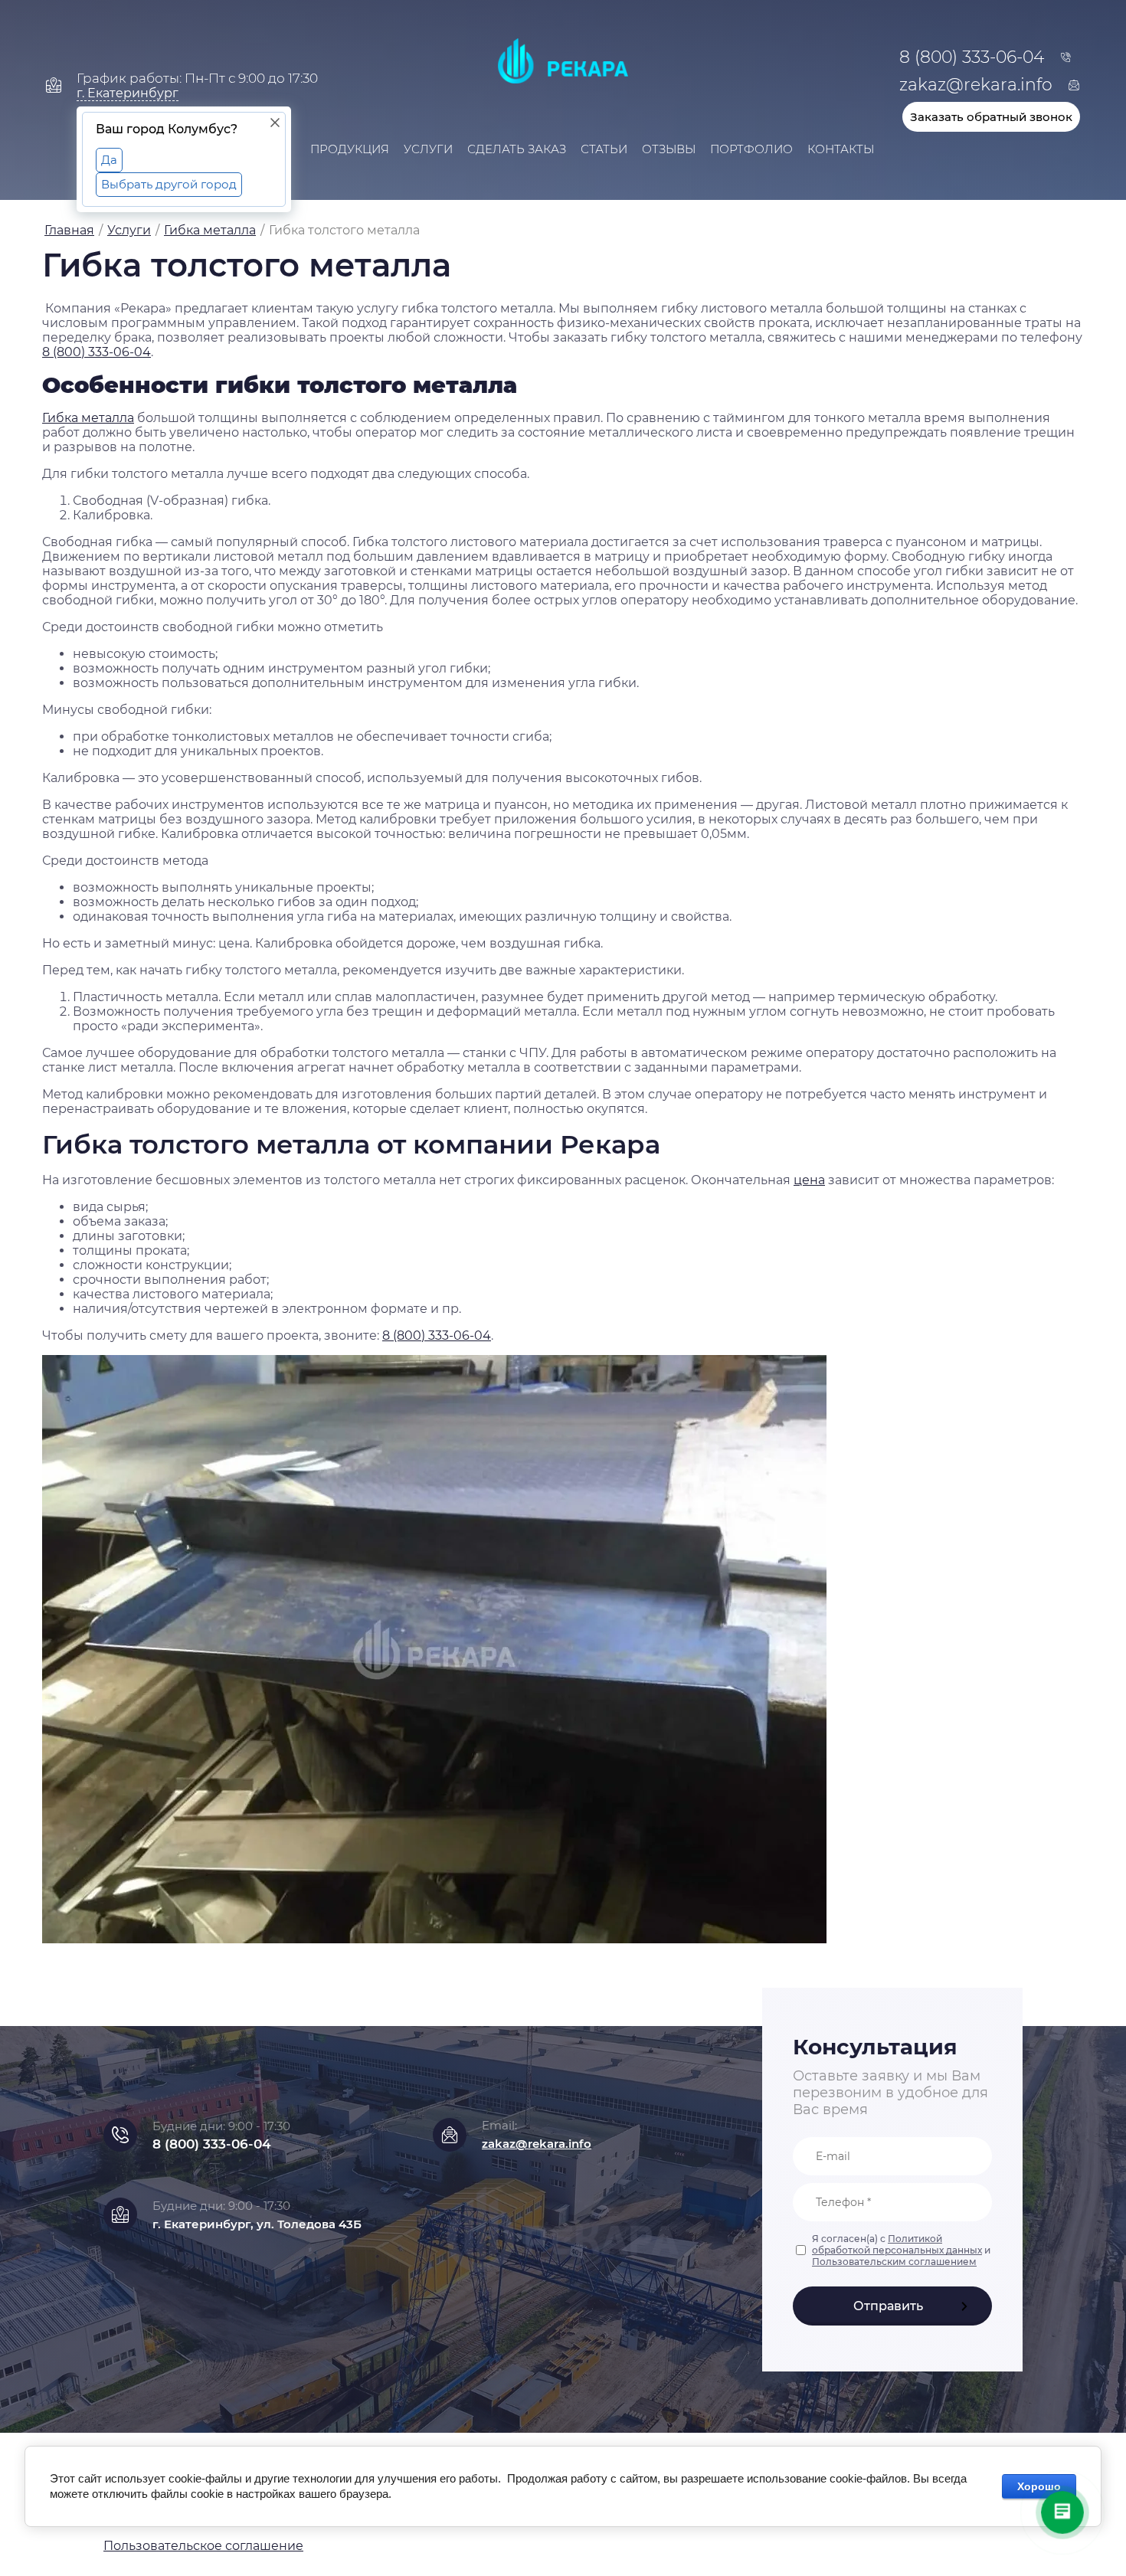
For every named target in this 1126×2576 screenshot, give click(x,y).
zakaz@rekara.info (537, 2144)
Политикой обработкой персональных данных (897, 2244)
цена (809, 1180)
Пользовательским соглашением (894, 2262)
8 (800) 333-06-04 (97, 352)
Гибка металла (88, 418)
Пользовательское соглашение (203, 2546)
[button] (991, 115)
